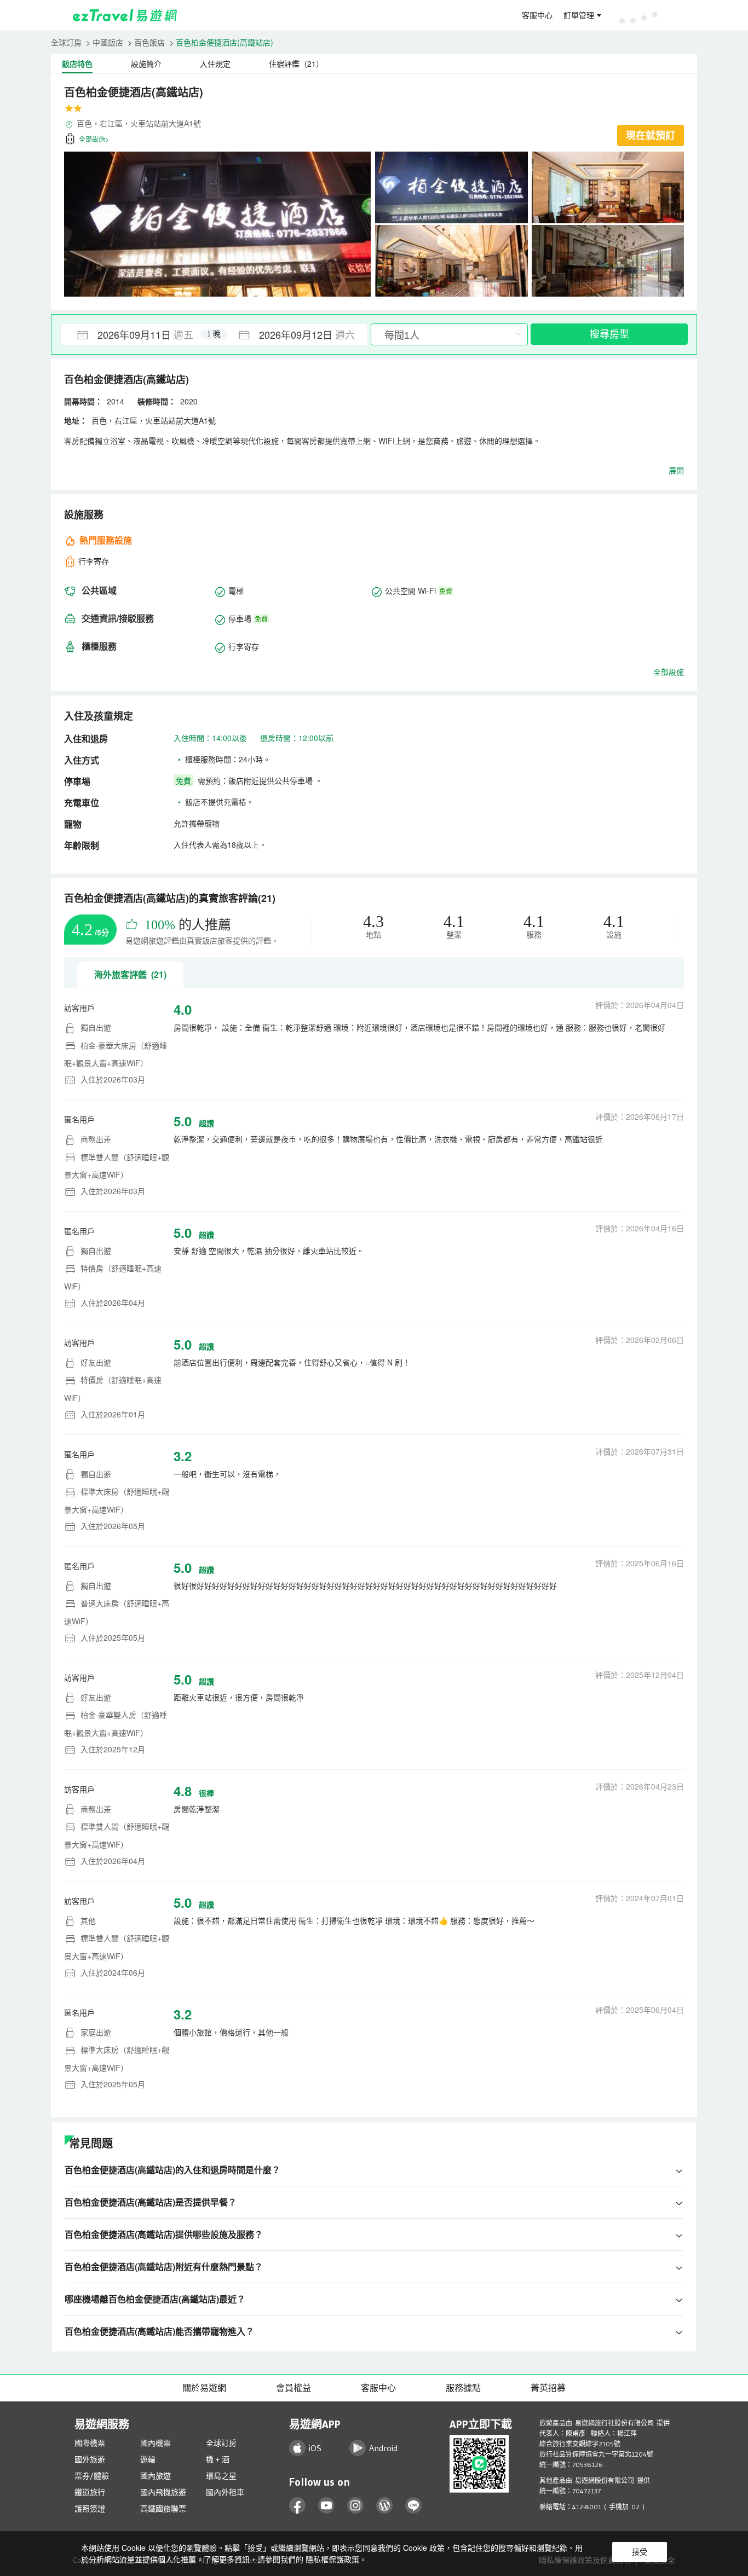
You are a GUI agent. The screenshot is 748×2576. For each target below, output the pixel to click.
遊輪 (148, 2459)
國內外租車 (225, 2492)
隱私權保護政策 (332, 2559)
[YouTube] (327, 2506)
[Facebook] (298, 2506)
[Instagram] (356, 2506)
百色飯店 (149, 42)
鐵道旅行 (90, 2492)
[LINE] (414, 2506)
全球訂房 (66, 42)
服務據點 (463, 2388)
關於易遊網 (204, 2388)
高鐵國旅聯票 (163, 2509)
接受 (640, 2552)
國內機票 (156, 2443)
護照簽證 (90, 2509)
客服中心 (537, 15)
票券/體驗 (92, 2476)
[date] (137, 334)
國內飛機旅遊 (163, 2492)
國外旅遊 (90, 2459)
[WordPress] (385, 2506)
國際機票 (90, 2443)
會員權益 (294, 2388)
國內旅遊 (156, 2476)
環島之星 (221, 2476)
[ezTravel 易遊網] (125, 15)
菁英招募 (548, 2388)
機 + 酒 (218, 2459)
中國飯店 (108, 42)
